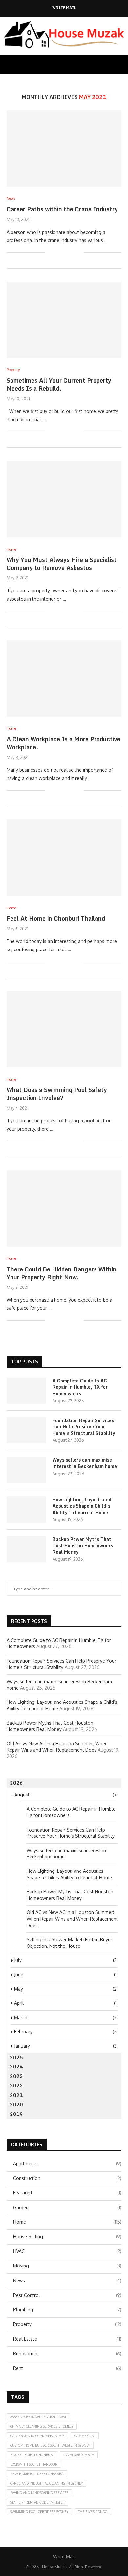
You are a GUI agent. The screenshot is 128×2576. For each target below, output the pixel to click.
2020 (16, 2105)
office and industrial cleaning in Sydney (46, 2483)
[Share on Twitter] (65, 252)
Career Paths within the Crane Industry (62, 209)
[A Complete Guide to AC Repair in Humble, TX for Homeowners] (26, 1391)
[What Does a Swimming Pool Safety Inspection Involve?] (64, 1029)
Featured (67, 2193)
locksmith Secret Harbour (34, 2464)
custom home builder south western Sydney (50, 2445)
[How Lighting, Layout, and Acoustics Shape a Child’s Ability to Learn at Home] (26, 1510)
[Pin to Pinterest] (72, 252)
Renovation (67, 2353)
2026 (16, 1783)
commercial (85, 2436)
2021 (16, 2095)
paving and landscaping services (39, 2493)
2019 (16, 2114)
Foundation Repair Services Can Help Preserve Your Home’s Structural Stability (84, 1427)
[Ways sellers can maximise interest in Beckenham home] (26, 1470)
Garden (67, 2207)
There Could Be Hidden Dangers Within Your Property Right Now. (62, 1273)
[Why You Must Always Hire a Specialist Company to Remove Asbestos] (64, 499)
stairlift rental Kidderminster (37, 2502)
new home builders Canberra (37, 2474)
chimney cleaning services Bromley (42, 2426)
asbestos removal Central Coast (38, 2417)
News (67, 2280)
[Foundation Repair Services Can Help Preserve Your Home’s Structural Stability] (26, 1430)
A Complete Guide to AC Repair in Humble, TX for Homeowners (80, 1387)
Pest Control (67, 2295)
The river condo (93, 2512)
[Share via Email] (79, 252)
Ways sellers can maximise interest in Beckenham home (85, 1463)
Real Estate (67, 2339)
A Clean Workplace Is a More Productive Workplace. (64, 743)
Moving (67, 2266)
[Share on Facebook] (58, 252)
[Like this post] (50, 252)
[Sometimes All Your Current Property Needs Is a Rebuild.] (64, 320)
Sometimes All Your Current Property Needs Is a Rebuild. (59, 384)
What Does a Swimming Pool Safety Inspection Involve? (57, 1094)
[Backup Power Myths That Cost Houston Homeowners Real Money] (26, 1549)
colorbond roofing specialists (37, 2436)
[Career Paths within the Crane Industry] (64, 149)
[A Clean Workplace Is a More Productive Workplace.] (64, 678)
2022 (16, 2086)
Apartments (67, 2163)
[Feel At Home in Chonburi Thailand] (64, 858)
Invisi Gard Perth (79, 2455)
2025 (16, 2057)
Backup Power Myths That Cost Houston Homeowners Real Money (83, 1546)
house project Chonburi (32, 2455)
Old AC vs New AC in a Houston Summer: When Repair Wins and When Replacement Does (72, 1919)
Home (67, 2222)
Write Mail (64, 8)
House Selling (67, 2237)
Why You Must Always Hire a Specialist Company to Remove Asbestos (62, 564)
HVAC (67, 2251)
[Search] (121, 65)
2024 (16, 2067)
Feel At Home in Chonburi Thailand (56, 918)
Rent (67, 2368)
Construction (67, 2178)
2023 (16, 2076)
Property (67, 2324)
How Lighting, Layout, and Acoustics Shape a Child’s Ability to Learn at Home (82, 1506)
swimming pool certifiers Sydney (39, 2512)
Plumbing (67, 2310)
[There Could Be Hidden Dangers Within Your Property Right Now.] (64, 1208)
